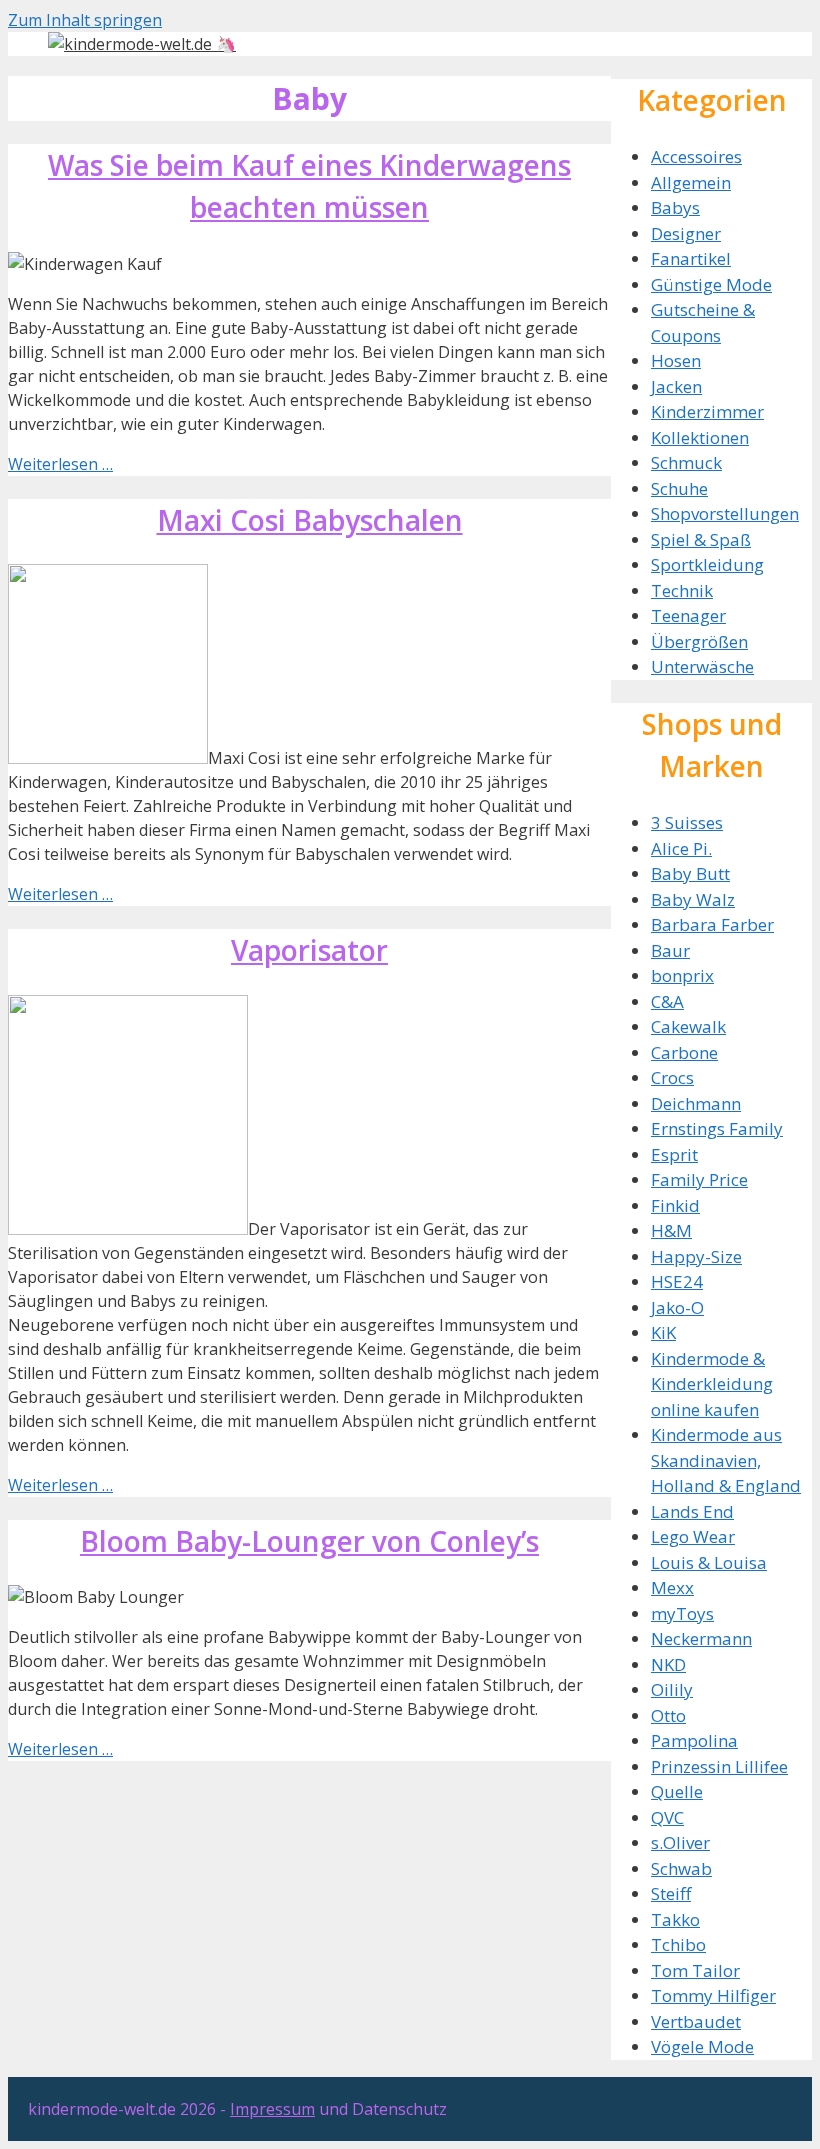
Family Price (699, 1179)
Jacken (676, 386)
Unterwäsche (702, 666)
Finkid (675, 1205)
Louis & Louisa (709, 1562)
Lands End (692, 1511)
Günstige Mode (711, 284)
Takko (675, 1919)
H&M (671, 1230)
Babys (675, 207)
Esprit (674, 1154)
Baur (670, 950)
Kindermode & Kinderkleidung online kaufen (712, 1384)
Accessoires (696, 156)
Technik (682, 590)
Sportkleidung (707, 564)
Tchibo (678, 1944)
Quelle (677, 1791)
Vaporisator (309, 950)
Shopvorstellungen (725, 513)
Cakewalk (688, 1026)
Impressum (272, 2109)
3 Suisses (687, 822)
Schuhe (679, 488)
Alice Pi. (681, 848)
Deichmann (696, 1103)
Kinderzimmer (707, 411)
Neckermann (701, 1638)
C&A (667, 1001)
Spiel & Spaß (701, 539)
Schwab (681, 1868)
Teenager (688, 615)
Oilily (672, 1689)
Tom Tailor (695, 1970)
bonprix (682, 975)
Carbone (684, 1052)
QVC (667, 1817)
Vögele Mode (702, 2046)
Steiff (671, 1893)
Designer (686, 233)
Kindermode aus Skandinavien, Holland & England (726, 1460)
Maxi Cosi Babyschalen (310, 520)
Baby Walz (693, 899)
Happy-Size (696, 1256)
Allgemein (691, 182)
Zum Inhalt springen (85, 20)
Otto (668, 1715)
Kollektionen (700, 437)
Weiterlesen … (60, 464)
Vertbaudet (696, 2021)
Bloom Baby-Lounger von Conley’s (309, 1541)
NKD (668, 1664)
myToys (682, 1613)
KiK (663, 1332)
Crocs (672, 1077)
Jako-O (677, 1307)
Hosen (676, 360)
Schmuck (686, 462)
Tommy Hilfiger (713, 1995)
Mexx (672, 1587)
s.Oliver (680, 1842)
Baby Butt (690, 873)
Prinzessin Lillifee (719, 1766)
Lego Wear (693, 1536)
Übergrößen (699, 641)
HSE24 (677, 1281)
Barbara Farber (712, 924)
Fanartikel (691, 258)
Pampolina (694, 1740)
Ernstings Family (717, 1128)
